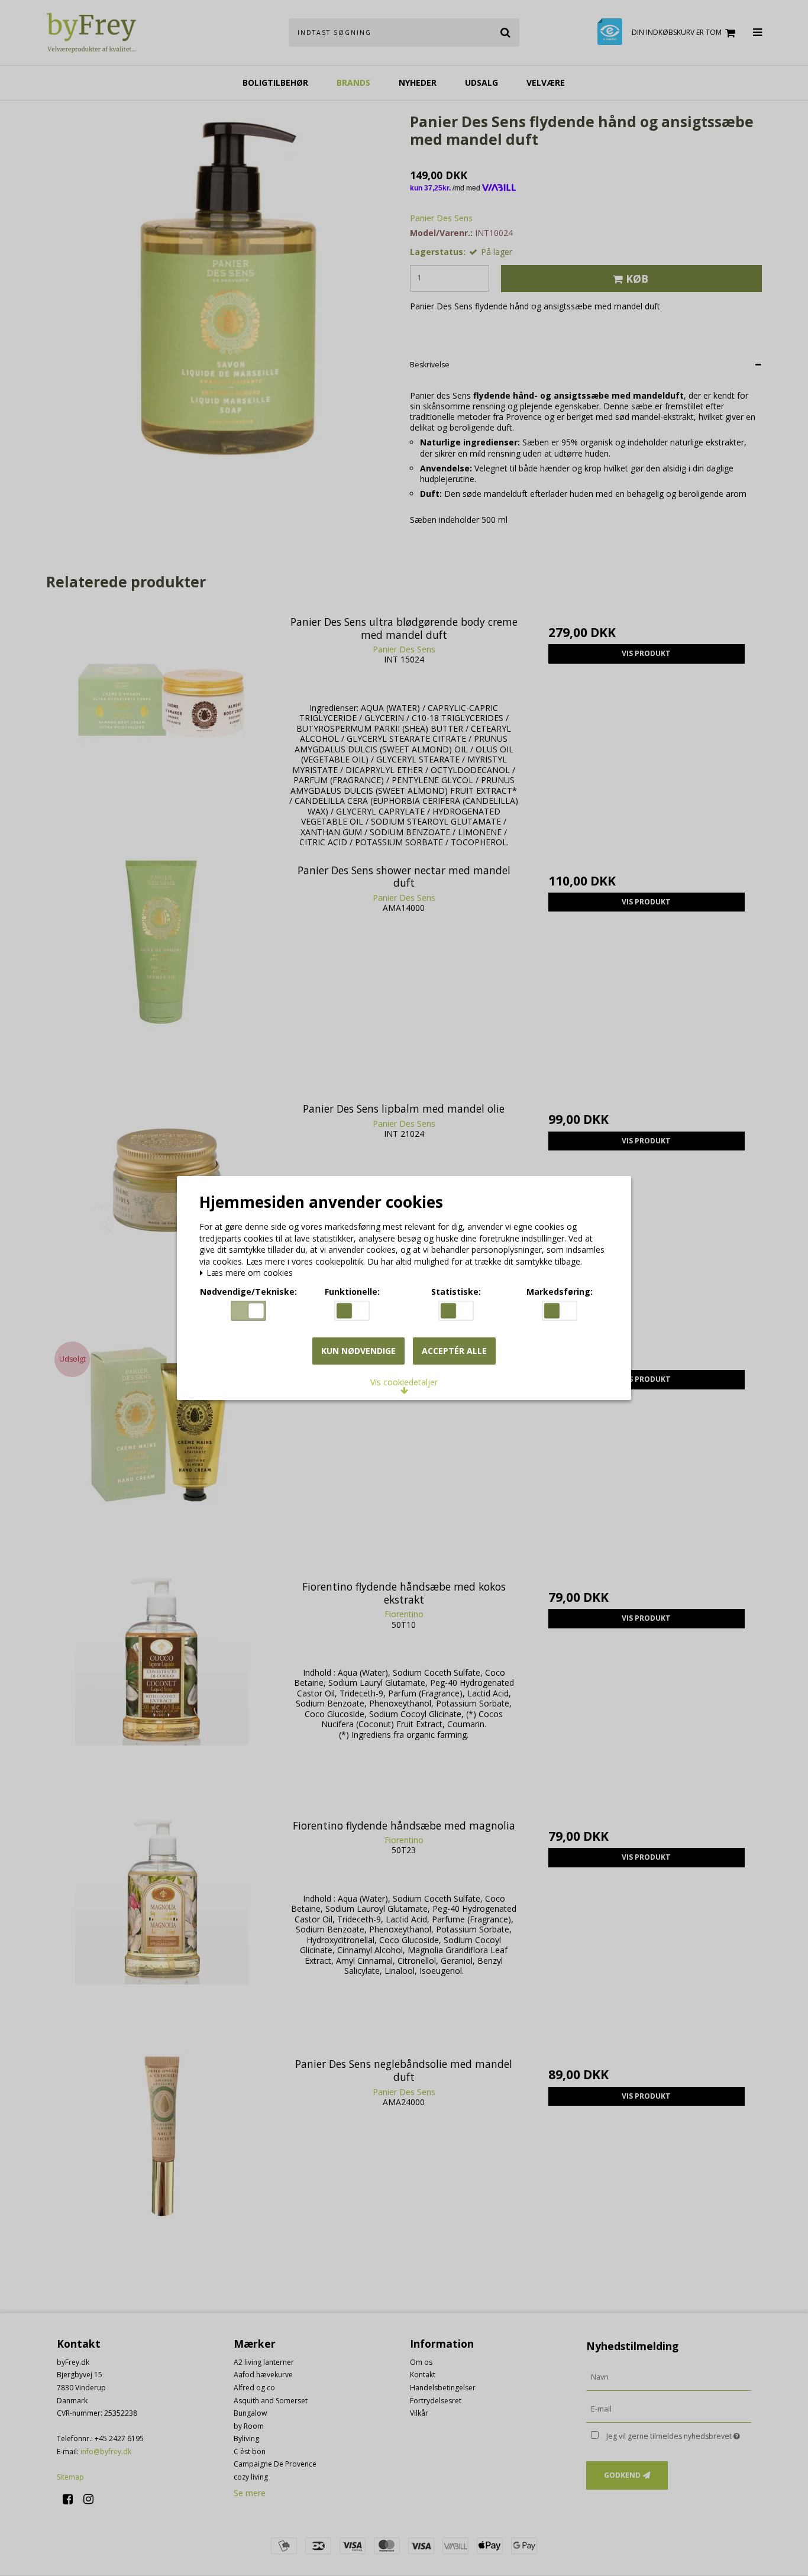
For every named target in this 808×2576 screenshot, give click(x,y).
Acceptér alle (454, 1351)
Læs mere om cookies (248, 1273)
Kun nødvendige (358, 1351)
